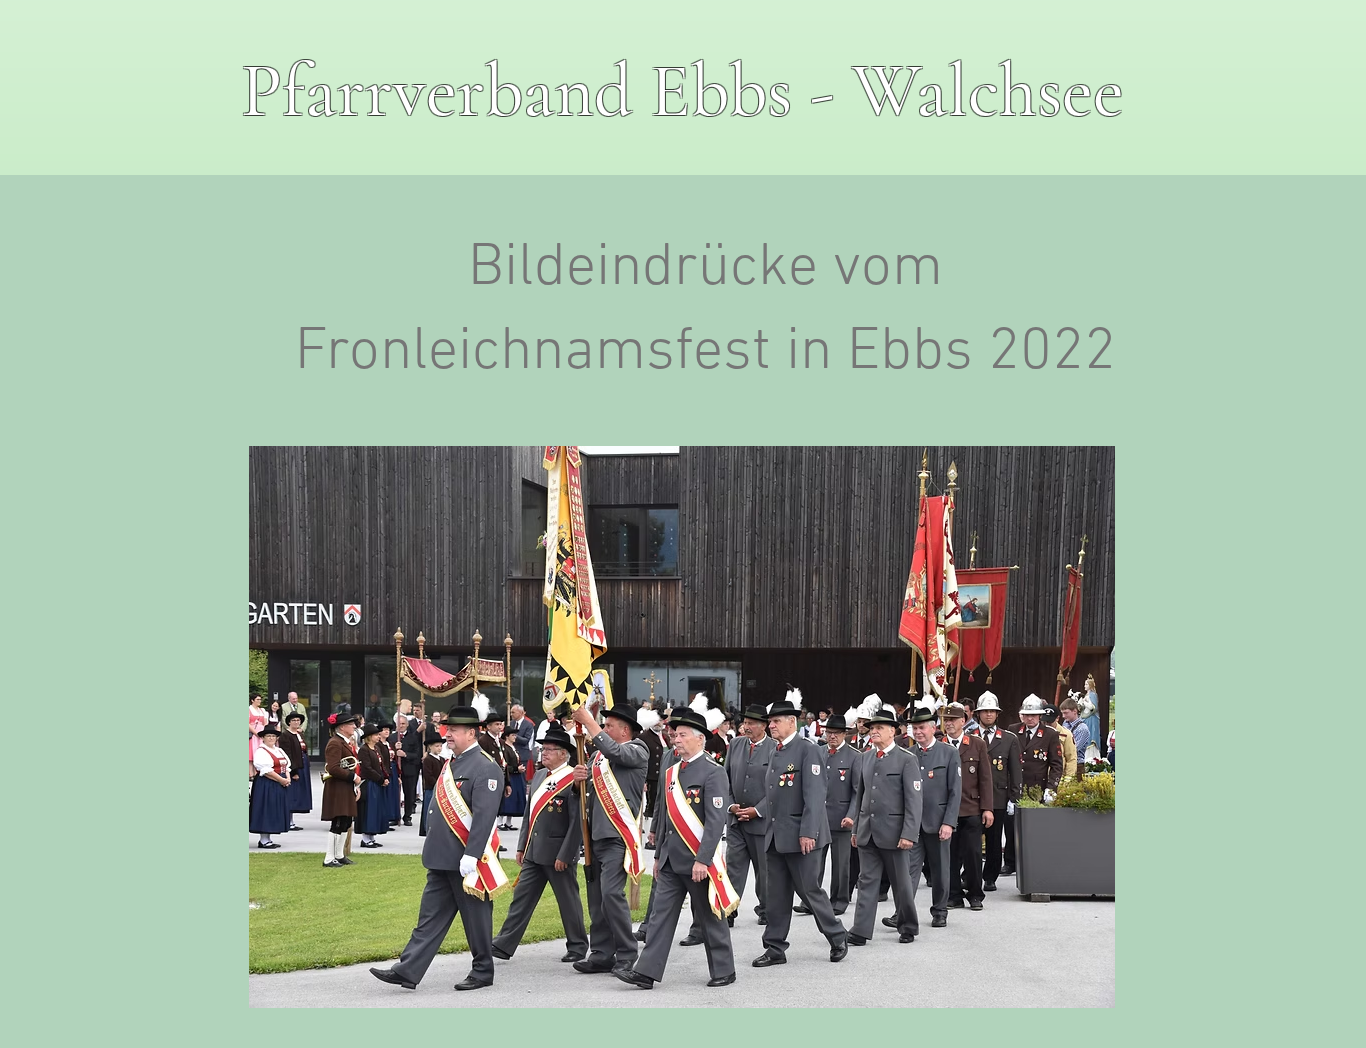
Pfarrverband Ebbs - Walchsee (682, 91)
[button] (682, 727)
